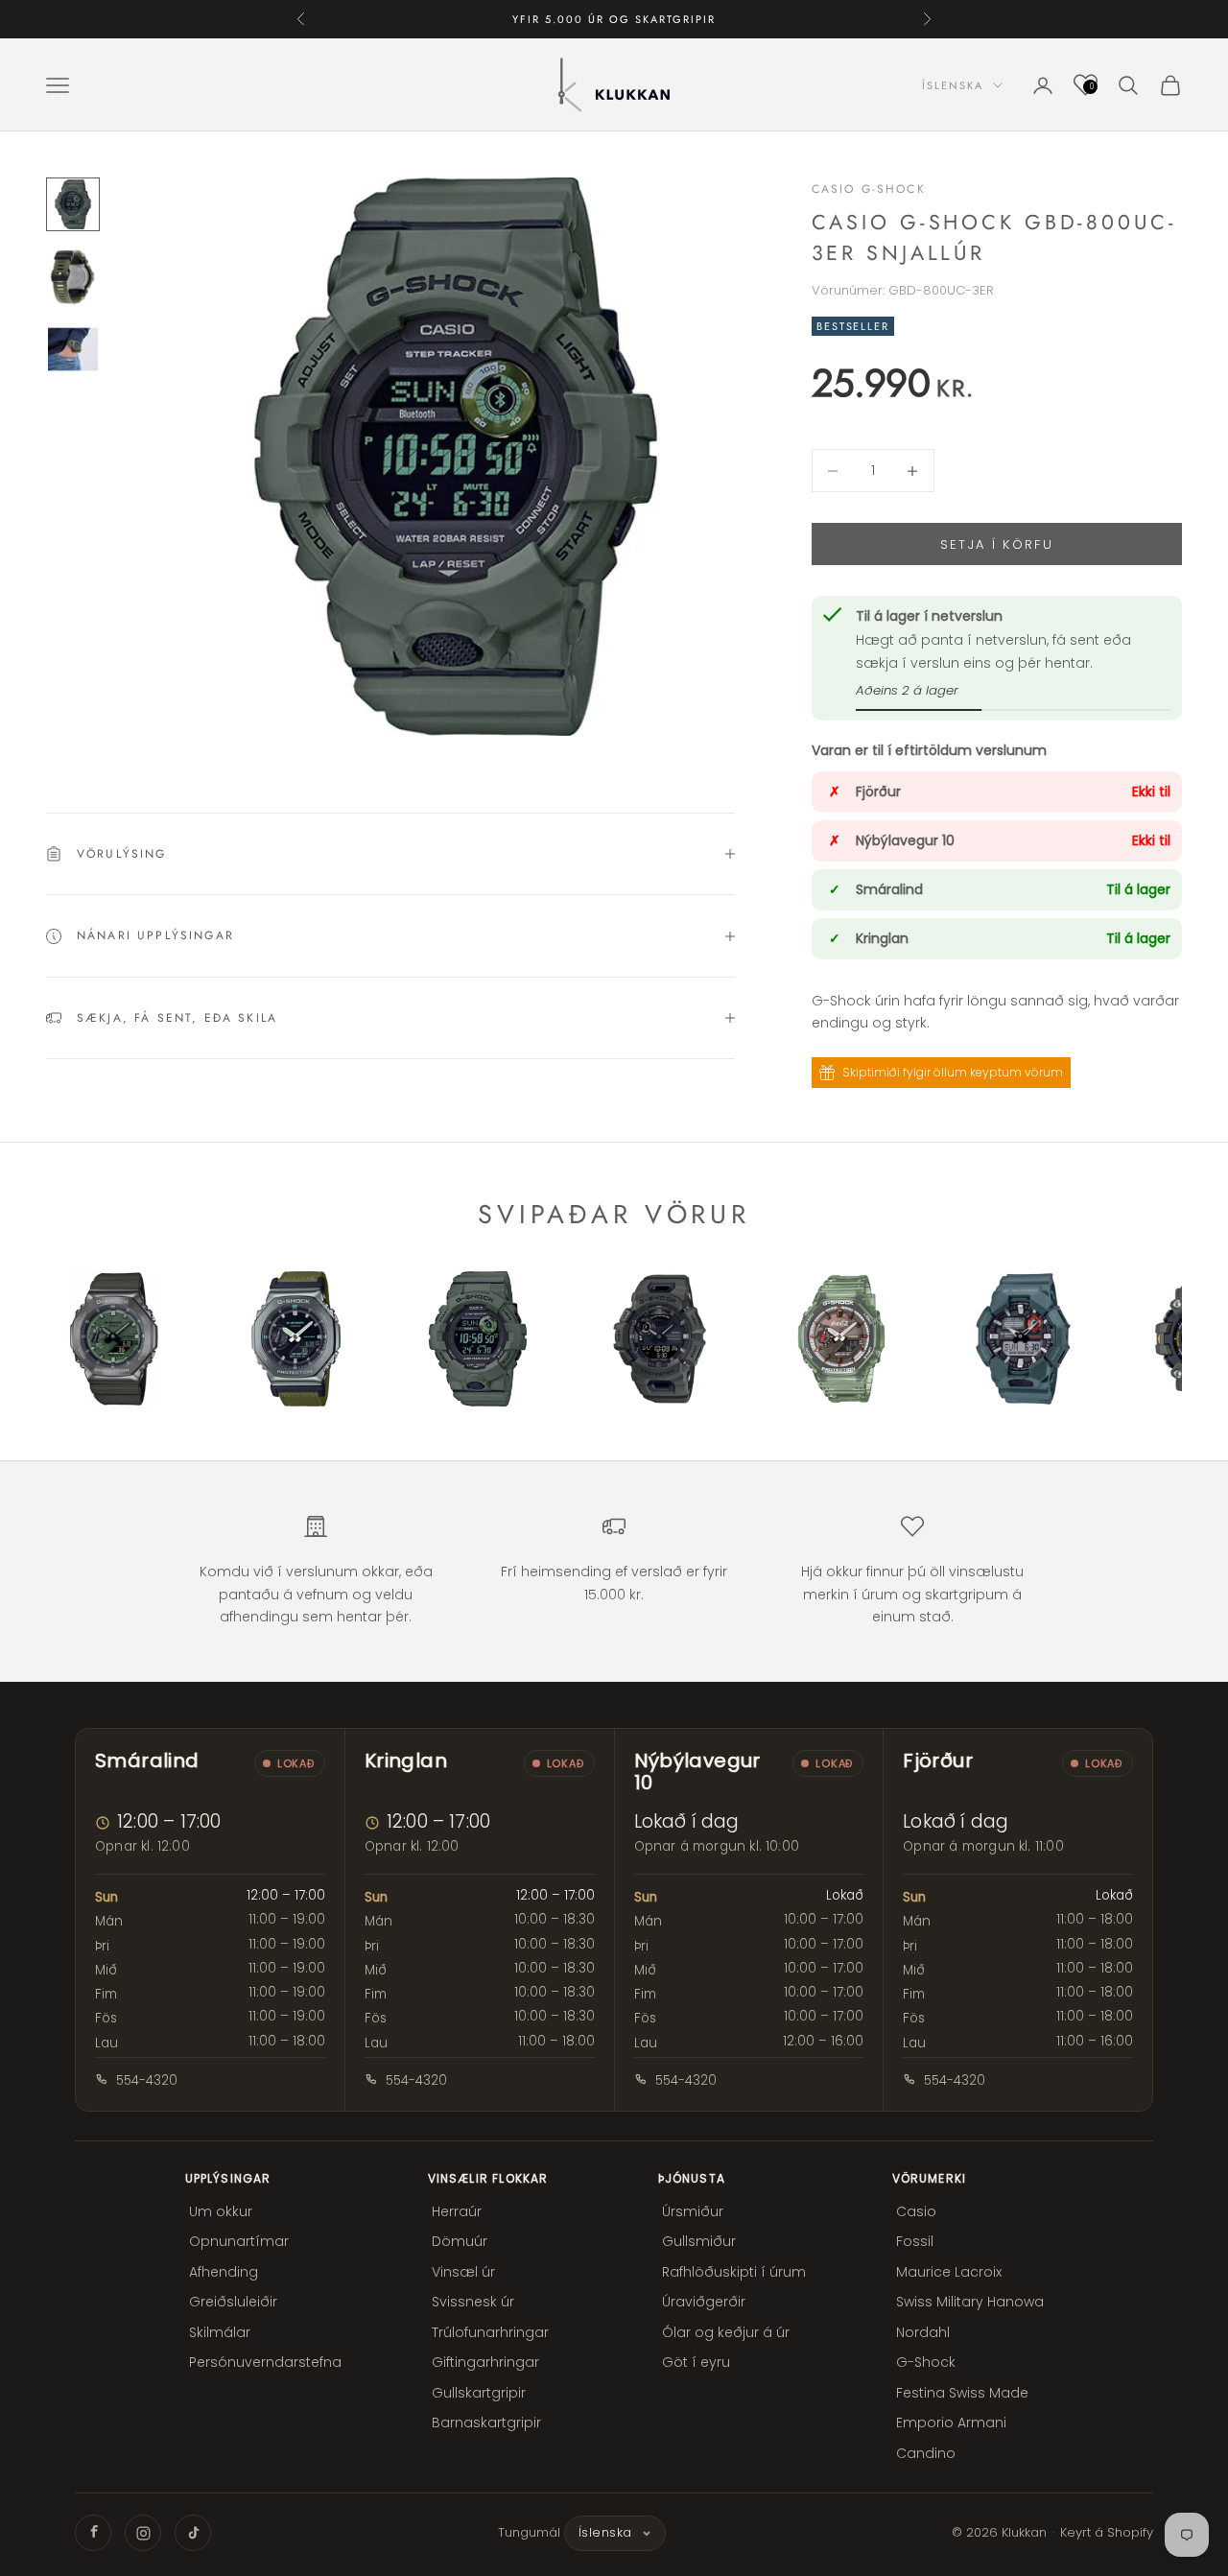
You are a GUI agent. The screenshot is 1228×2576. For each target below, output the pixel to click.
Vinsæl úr (463, 2272)
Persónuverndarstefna (265, 2362)
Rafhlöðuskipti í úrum (734, 2272)
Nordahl (923, 2332)
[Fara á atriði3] (73, 349)
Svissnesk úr (473, 2302)
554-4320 (147, 2080)
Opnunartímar (239, 2241)
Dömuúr (460, 2241)
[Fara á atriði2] (73, 277)
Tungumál (529, 2532)
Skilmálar (220, 2332)
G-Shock (926, 2362)
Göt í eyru (696, 2362)
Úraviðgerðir (704, 2302)
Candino (926, 2453)
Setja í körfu (997, 544)
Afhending (224, 2272)
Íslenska (953, 85)
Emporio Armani (951, 2422)
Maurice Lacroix (949, 2272)
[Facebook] (93, 2533)
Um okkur (221, 2211)
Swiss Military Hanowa (970, 2302)
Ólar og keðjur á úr (726, 2332)
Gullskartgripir (479, 2393)
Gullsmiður (699, 2241)
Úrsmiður (693, 2211)
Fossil (915, 2241)
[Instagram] (143, 2533)
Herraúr (457, 2211)
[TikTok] (193, 2533)
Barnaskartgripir (486, 2422)
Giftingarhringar (485, 2362)
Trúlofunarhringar (490, 2332)
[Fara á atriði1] (73, 204)
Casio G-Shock (869, 189)
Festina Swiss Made (962, 2393)
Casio (916, 2211)
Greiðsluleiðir (233, 2302)
